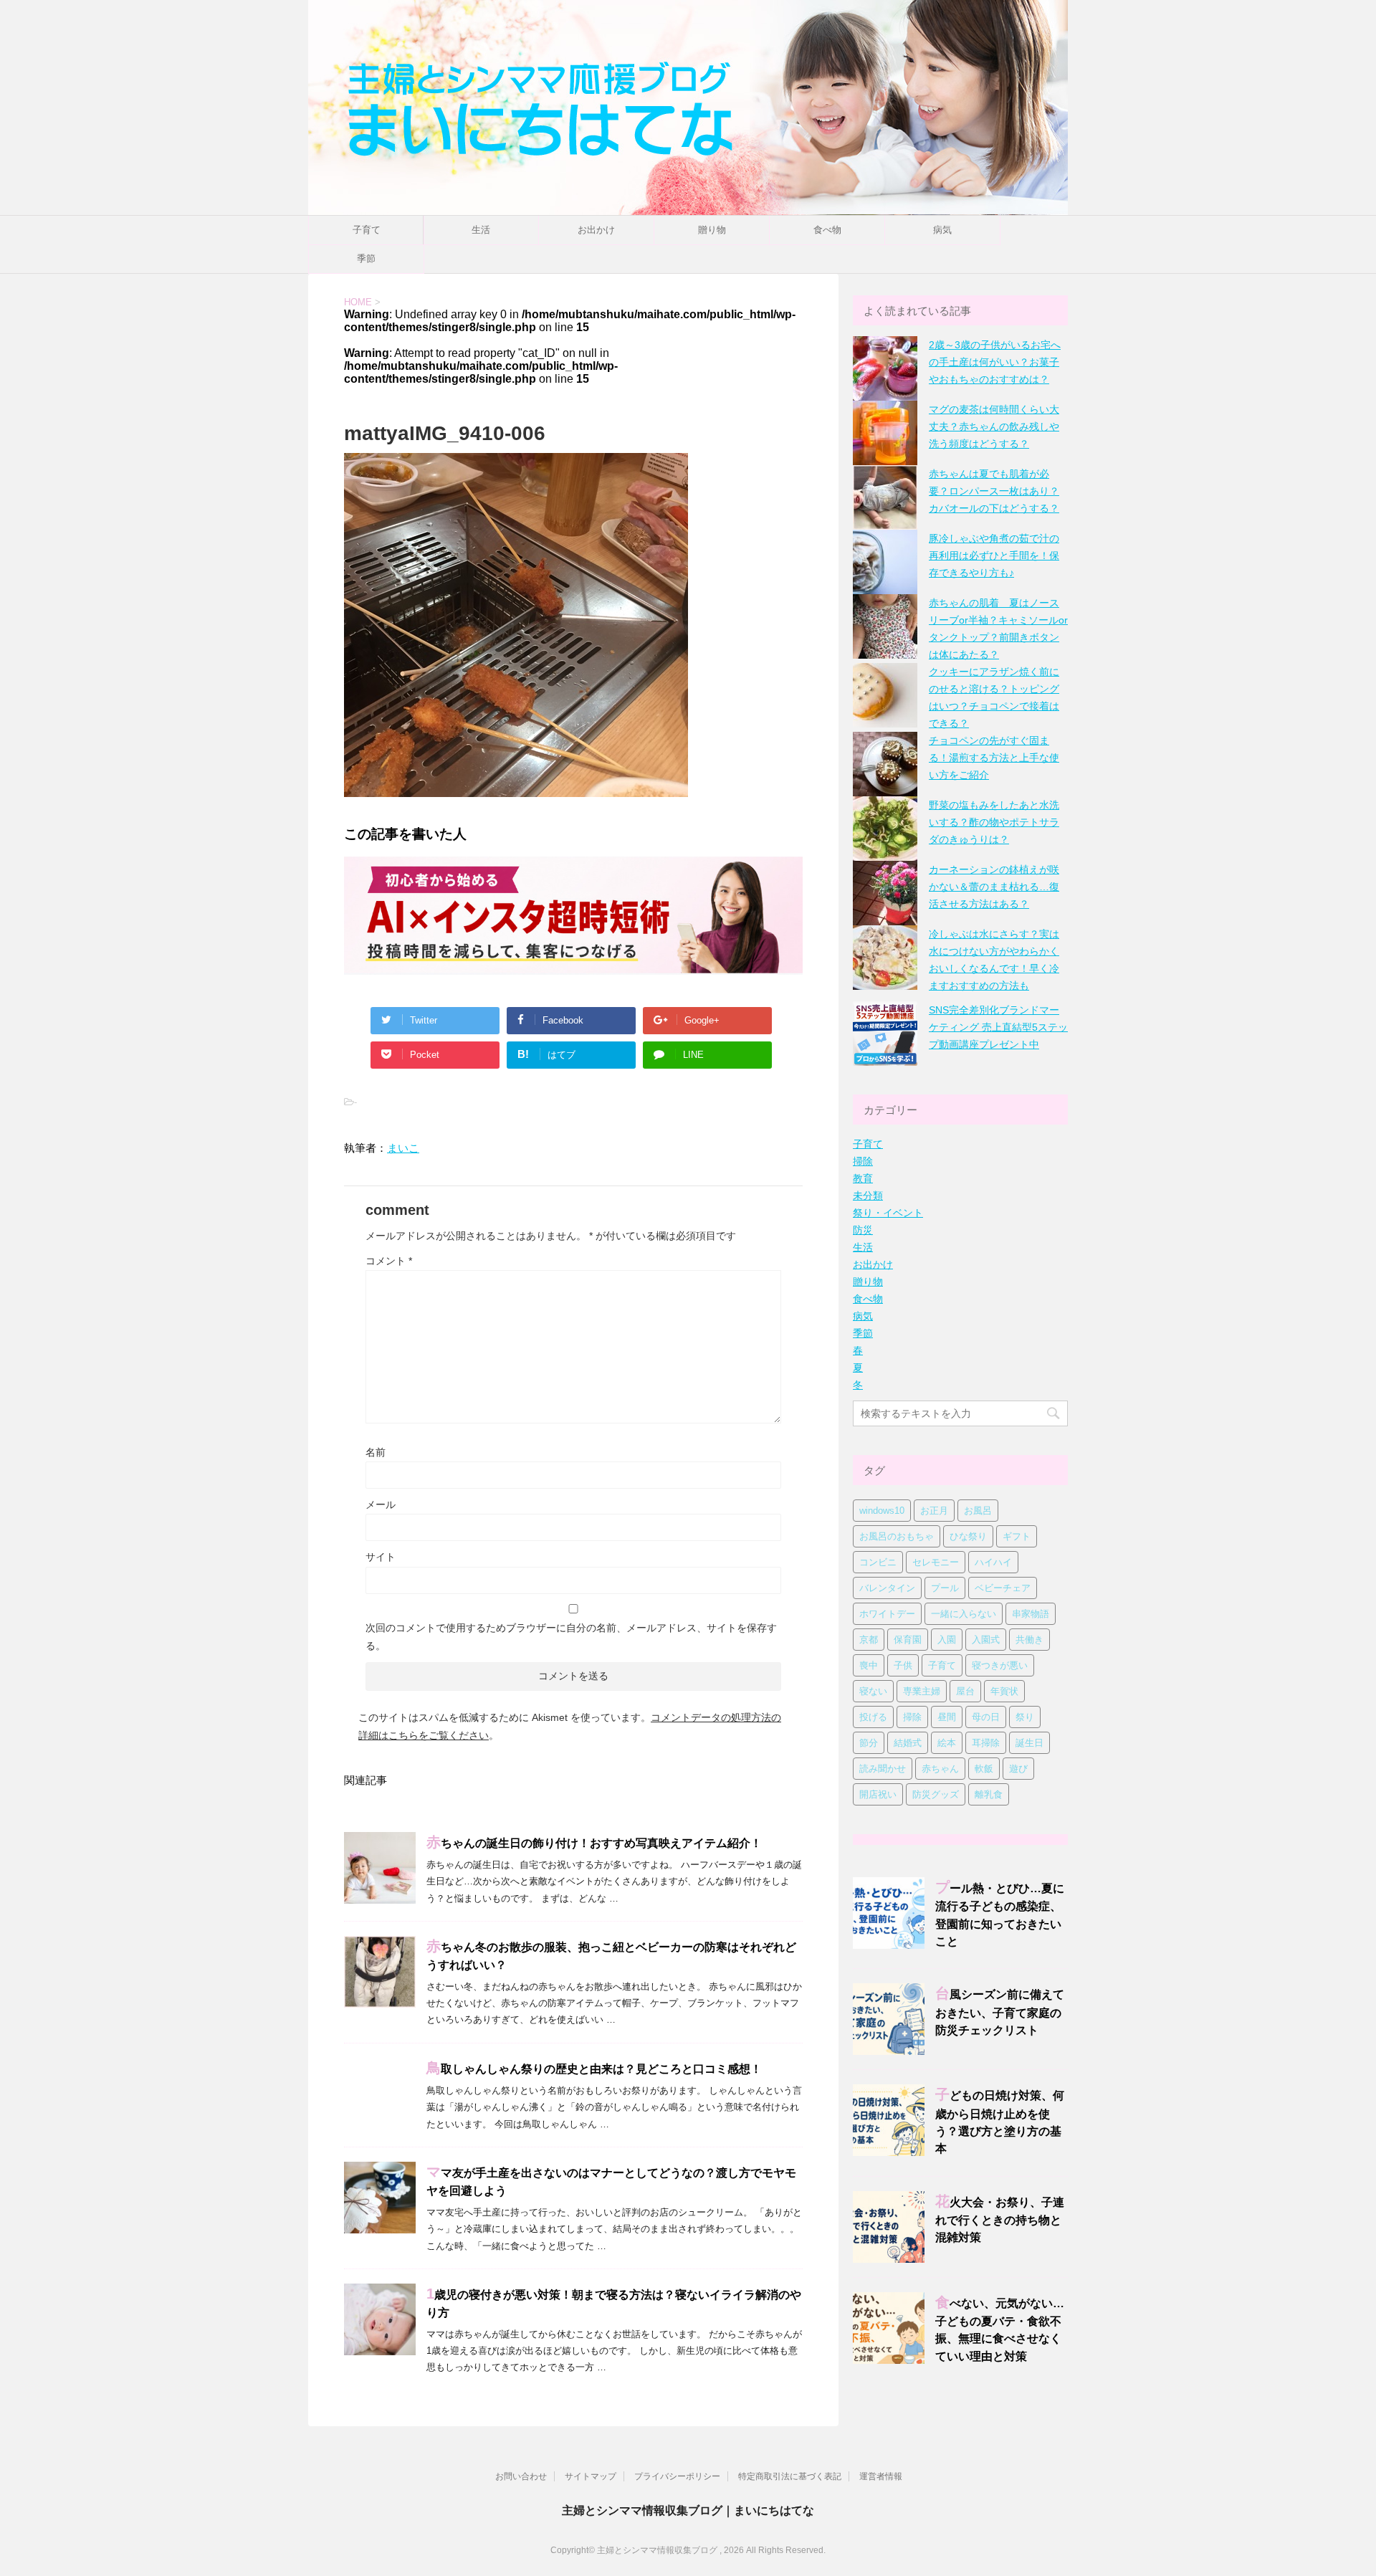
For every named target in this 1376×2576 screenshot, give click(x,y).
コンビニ (878, 1562)
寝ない (873, 1691)
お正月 (934, 1511)
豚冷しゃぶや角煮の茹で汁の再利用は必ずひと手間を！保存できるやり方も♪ (994, 555)
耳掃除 (986, 1743)
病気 (942, 230)
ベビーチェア (1003, 1588)
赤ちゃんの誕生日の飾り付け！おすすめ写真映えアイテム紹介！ (594, 1843)
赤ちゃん (940, 1769)
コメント (389, 1261)
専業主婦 (922, 1691)
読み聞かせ (883, 1769)
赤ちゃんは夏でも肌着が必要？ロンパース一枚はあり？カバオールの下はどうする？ (994, 491)
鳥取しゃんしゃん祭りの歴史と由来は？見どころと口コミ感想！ (594, 2069)
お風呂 (978, 1511)
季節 (366, 258)
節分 (869, 1743)
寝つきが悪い (1000, 1665)
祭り (1025, 1717)
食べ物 (827, 230)
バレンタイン (887, 1588)
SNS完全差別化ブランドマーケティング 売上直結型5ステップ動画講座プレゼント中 (998, 1027)
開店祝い (878, 1794)
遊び (1018, 1769)
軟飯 (984, 1769)
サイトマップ (591, 2476)
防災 (863, 1230)
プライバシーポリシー (677, 2476)
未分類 (868, 1196)
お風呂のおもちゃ (897, 1536)
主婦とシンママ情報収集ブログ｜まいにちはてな (688, 2510)
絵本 (947, 1743)
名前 (376, 1452)
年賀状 (1004, 1691)
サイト (381, 1557)
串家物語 (1031, 1614)
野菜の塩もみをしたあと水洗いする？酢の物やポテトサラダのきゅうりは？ (994, 822)
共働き (1029, 1640)
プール (945, 1588)
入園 (947, 1640)
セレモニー (936, 1562)
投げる (873, 1717)
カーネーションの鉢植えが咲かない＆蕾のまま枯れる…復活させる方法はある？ (994, 887)
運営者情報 (881, 2476)
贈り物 (712, 230)
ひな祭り (968, 1536)
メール (381, 1504)
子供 (903, 1665)
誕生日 (1029, 1743)
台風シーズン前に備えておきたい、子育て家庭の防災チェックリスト (1000, 2012)
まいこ (403, 1148)
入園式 (986, 1640)
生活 (481, 230)
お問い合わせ (521, 2476)
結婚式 (908, 1743)
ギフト (1017, 1536)
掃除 (863, 1161)
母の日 (986, 1717)
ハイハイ (993, 1562)
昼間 (947, 1717)
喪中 (869, 1665)
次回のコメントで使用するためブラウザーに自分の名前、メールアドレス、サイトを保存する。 (571, 1637)
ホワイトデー (887, 1614)
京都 (869, 1640)
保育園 (908, 1640)
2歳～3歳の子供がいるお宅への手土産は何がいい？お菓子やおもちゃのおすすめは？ (995, 362)
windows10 (882, 1511)
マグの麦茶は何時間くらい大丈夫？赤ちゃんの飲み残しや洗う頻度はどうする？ (994, 426)
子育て (367, 230)
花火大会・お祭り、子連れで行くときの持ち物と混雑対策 (1000, 2220)
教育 (863, 1178)
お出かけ (596, 230)
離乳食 (989, 1794)
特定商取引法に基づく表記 (790, 2476)
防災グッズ (936, 1794)
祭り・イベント (888, 1213)
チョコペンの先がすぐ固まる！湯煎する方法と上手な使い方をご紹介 (994, 758)
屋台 (965, 1691)
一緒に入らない (964, 1614)
